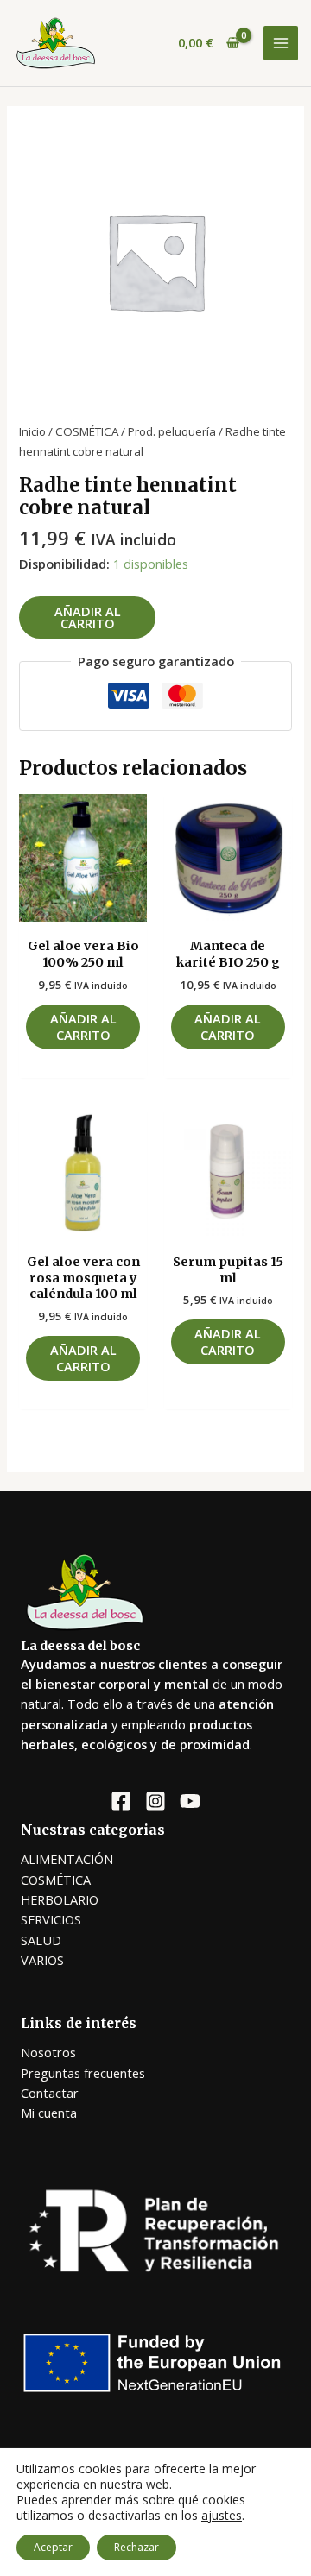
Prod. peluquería (172, 431)
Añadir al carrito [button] (83, 1027)
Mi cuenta (49, 2113)
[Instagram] (155, 1801)
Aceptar (53, 2547)
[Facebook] (121, 1801)
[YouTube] (190, 1801)
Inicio (32, 431)
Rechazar (136, 2547)
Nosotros (48, 2052)
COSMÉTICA (87, 431)
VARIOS (42, 1960)
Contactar (50, 2093)
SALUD (41, 1940)
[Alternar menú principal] (281, 43)
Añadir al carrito (88, 617)
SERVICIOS (51, 1919)
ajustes (222, 2516)
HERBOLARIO (60, 1899)
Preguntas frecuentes (83, 2073)
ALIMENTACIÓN (67, 1859)
